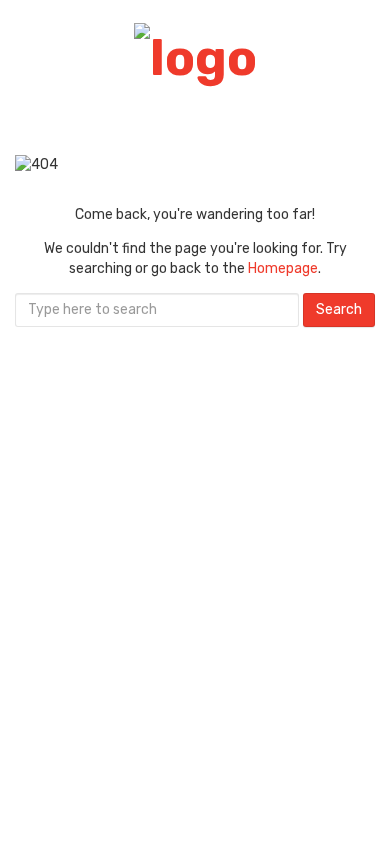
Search (339, 309)
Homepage (283, 268)
